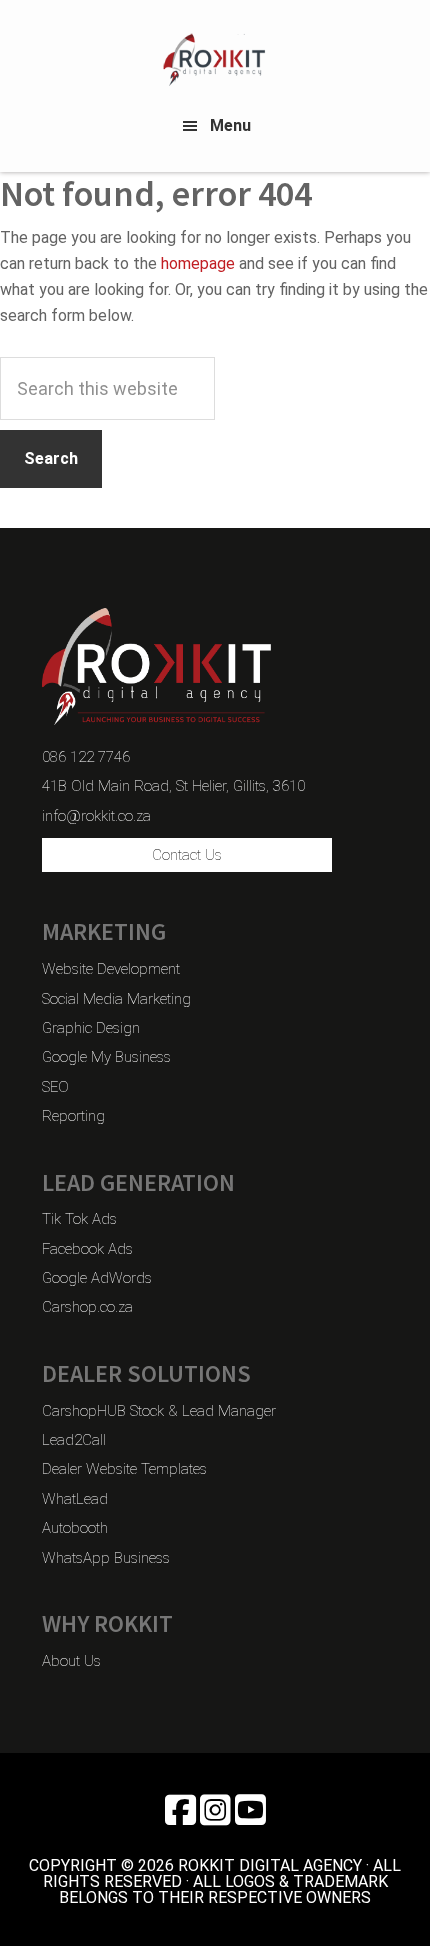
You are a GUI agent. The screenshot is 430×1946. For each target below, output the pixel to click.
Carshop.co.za (87, 1307)
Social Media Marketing (116, 999)
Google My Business (106, 1057)
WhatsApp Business (106, 1558)
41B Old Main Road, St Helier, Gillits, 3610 (173, 786)
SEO (55, 1087)
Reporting (73, 1116)
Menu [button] (230, 125)
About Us (71, 1661)
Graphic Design (91, 1028)
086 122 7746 (86, 757)
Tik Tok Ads (79, 1219)
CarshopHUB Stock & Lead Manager (159, 1411)
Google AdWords (97, 1278)
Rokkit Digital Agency (215, 60)
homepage (198, 263)
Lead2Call (74, 1440)
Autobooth (75, 1528)
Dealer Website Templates (124, 1469)
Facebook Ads (87, 1249)
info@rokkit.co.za (96, 816)
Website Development (111, 969)
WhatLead (75, 1499)
